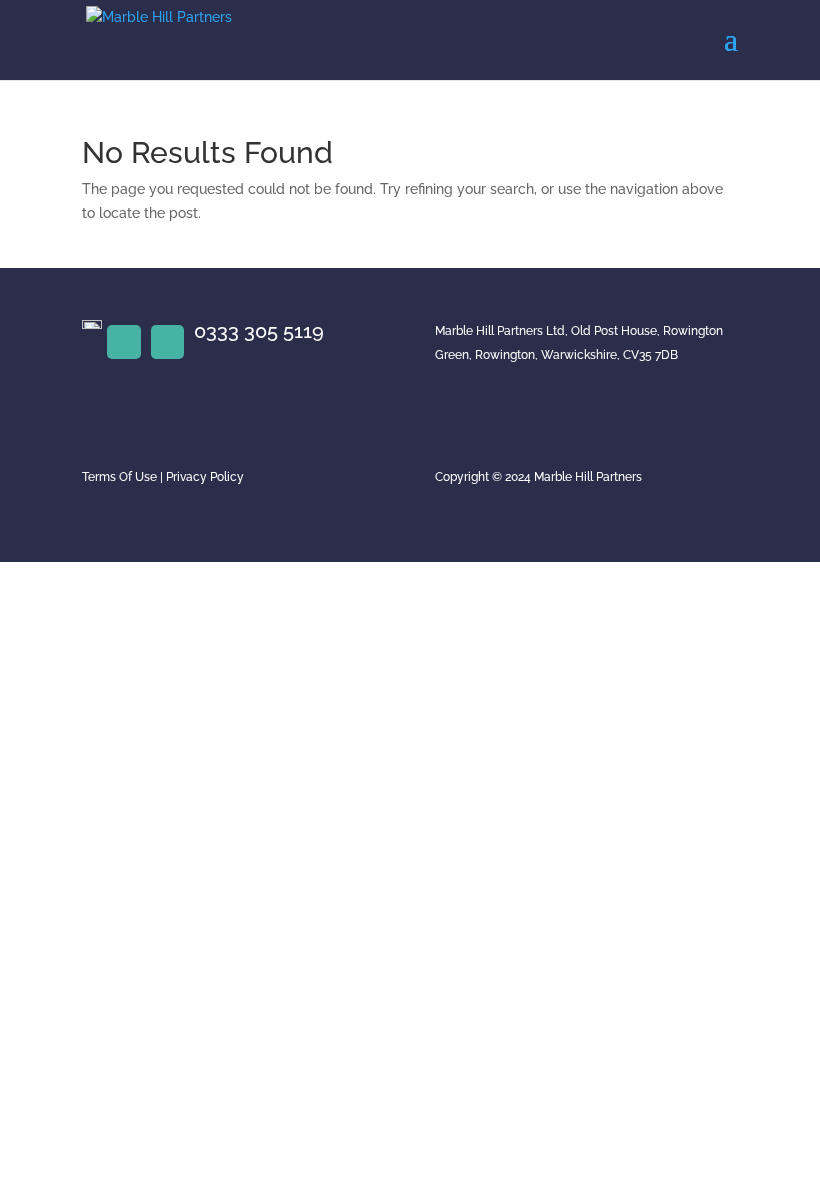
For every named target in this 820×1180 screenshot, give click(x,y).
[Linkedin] (124, 342)
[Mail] (168, 342)
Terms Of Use (119, 477)
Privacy (186, 477)
